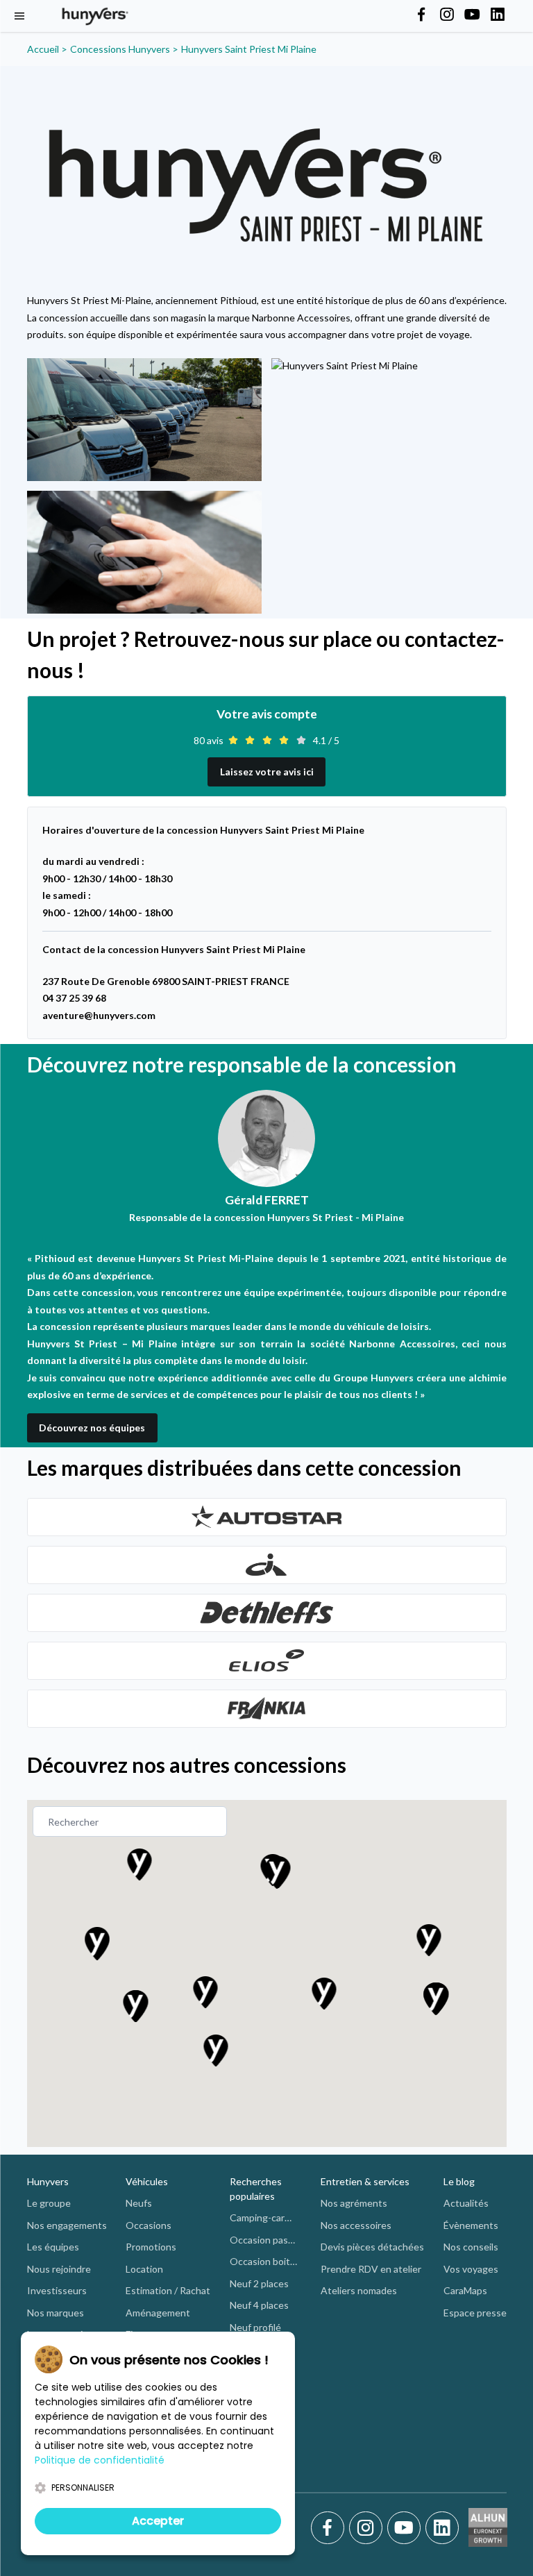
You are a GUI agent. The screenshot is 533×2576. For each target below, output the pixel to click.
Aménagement (158, 2313)
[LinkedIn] (442, 2528)
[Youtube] (406, 2528)
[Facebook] (330, 2528)
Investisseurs (57, 2290)
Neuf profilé (255, 2327)
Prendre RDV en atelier (371, 2269)
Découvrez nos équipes (92, 1428)
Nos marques (56, 2313)
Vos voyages (471, 2269)
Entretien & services (365, 2181)
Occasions (149, 2225)
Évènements (471, 2225)
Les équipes (53, 2247)
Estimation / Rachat (168, 2290)
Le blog (459, 2181)
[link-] (267, 1517)
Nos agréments (354, 2203)
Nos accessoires (356, 2225)
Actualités (466, 2203)
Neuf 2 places (259, 2283)
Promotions (151, 2247)
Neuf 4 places (259, 2305)
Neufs (139, 2203)
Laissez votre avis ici (267, 772)
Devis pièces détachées (372, 2247)
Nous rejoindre (59, 2269)
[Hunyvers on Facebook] (421, 15)
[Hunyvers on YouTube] (472, 15)
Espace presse (475, 2313)
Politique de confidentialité (100, 2460)
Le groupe (49, 2203)
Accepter (158, 2521)
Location (144, 2269)
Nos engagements (67, 2225)
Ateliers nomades (359, 2290)
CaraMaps (465, 2290)
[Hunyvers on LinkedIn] (498, 15)
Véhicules (147, 2181)
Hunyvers (48, 2181)
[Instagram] (368, 2528)
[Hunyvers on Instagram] (447, 15)
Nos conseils (471, 2247)
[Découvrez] (267, 1517)
